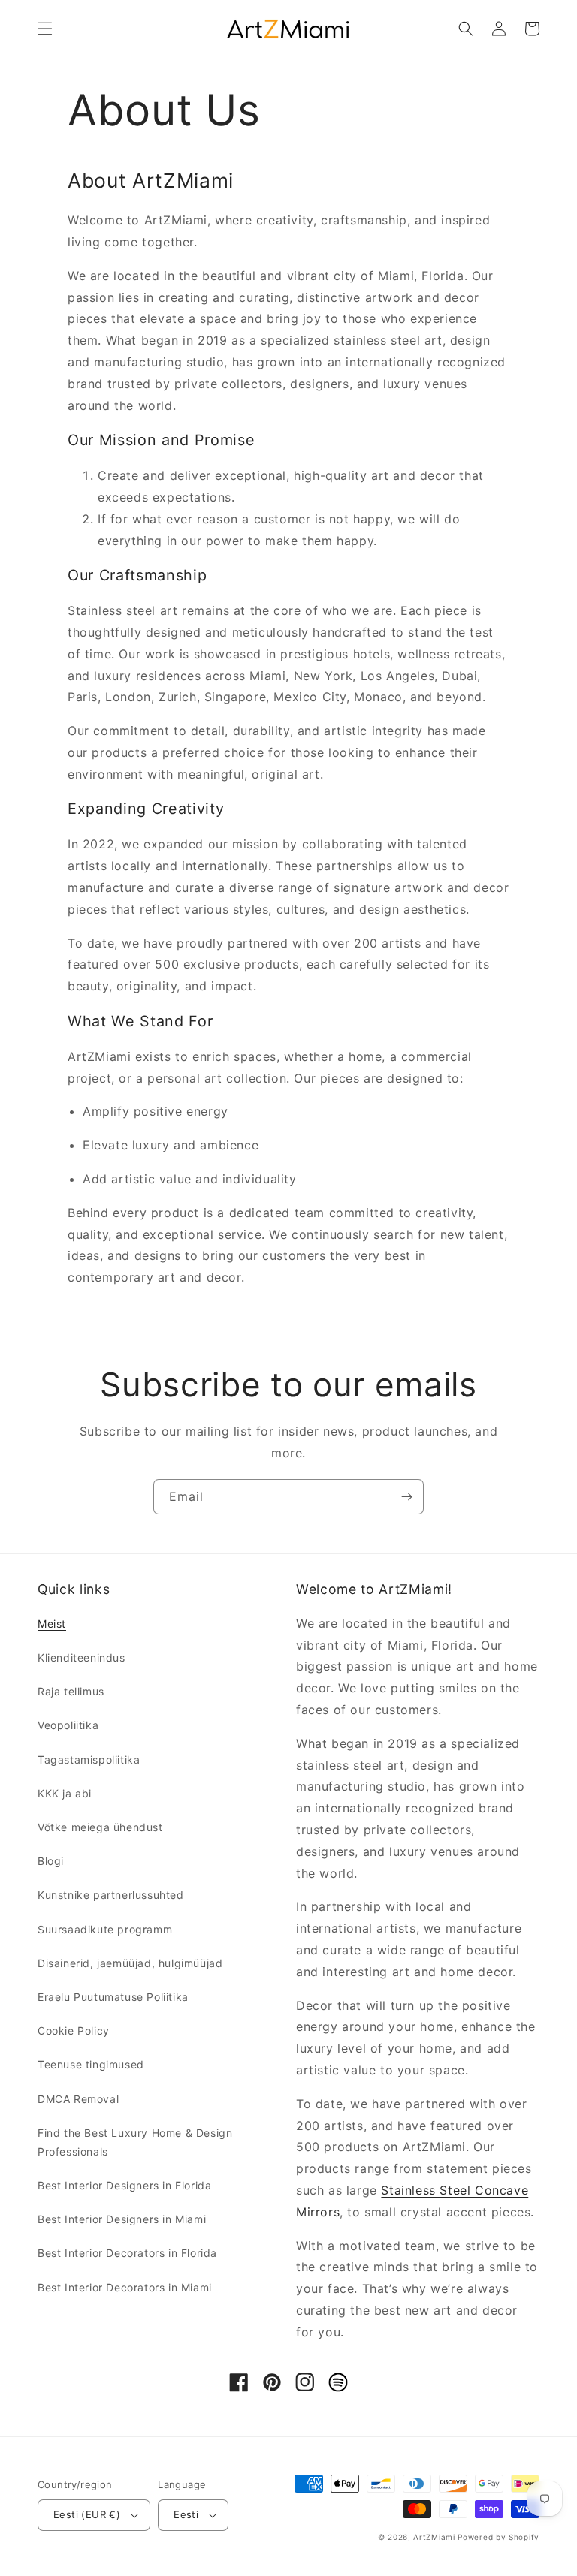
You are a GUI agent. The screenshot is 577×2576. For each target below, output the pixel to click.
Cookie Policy (74, 2031)
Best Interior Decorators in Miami (125, 2287)
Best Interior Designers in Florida (124, 2185)
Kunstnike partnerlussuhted (111, 1895)
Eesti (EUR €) (87, 2514)
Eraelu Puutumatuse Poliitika (113, 1997)
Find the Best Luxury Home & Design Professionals (135, 2142)
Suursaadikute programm (105, 1929)
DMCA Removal (78, 2099)
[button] (45, 29)
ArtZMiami (434, 2537)
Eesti (186, 2514)
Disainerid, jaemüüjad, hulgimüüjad (130, 1963)
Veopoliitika (68, 1725)
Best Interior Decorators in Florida (127, 2253)
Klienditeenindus (82, 1657)
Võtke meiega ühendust (100, 1827)
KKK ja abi (65, 1793)
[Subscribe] (406, 1497)
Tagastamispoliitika (89, 1760)
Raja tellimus (71, 1691)
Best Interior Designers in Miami (122, 2219)
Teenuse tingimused (91, 2064)
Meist (52, 1624)
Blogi (51, 1861)
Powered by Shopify (498, 2537)
